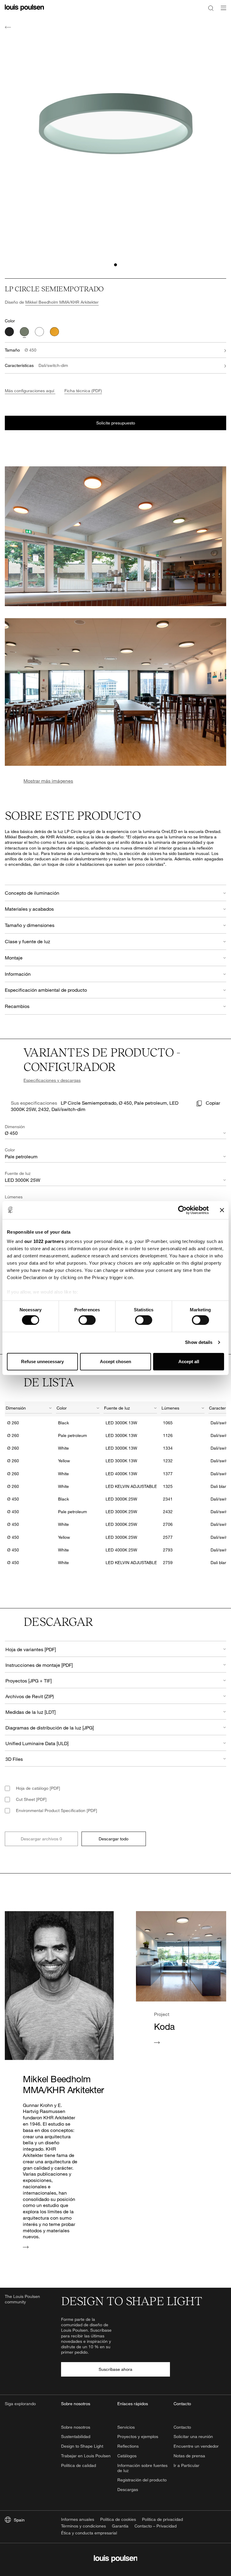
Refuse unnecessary (42, 1362)
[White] (39, 332)
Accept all (189, 1362)
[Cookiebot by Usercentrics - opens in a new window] (182, 1210)
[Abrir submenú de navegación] (222, 11)
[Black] (9, 332)
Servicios (126, 2427)
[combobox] (29, 1409)
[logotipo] (24, 11)
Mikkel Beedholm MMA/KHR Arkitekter (62, 302)
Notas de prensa (189, 2456)
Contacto (182, 2427)
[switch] (87, 1320)
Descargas (128, 2489)
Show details (199, 1342)
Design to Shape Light (82, 2446)
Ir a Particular (186, 2465)
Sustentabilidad (76, 2436)
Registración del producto (142, 2480)
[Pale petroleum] (24, 332)
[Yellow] (54, 332)
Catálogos (127, 2456)
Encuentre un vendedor (196, 2446)
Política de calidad (79, 2465)
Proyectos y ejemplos (138, 2436)
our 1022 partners (44, 1241)
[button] (115, 265)
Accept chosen (115, 1362)
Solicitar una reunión (193, 2436)
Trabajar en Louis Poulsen (86, 2456)
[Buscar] (211, 8)
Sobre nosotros (76, 2427)
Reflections (128, 2446)
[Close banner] (222, 1210)
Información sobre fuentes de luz (142, 2468)
